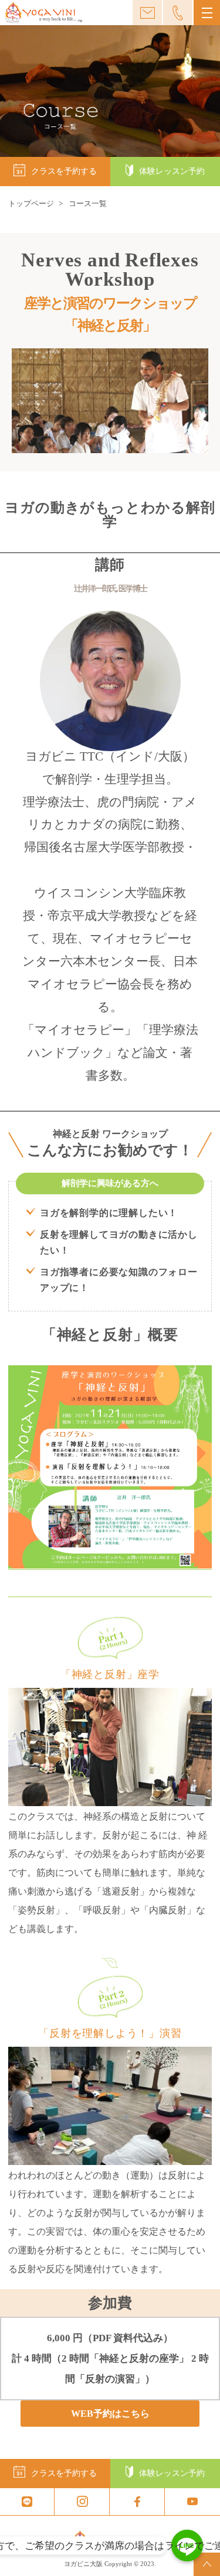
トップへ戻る (207, 2564)
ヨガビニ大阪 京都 (43, 13)
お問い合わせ (147, 13)
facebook (137, 2502)
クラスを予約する (64, 171)
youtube (193, 2502)
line (27, 2502)
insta (82, 2502)
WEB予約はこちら (110, 2414)
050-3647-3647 (178, 13)
